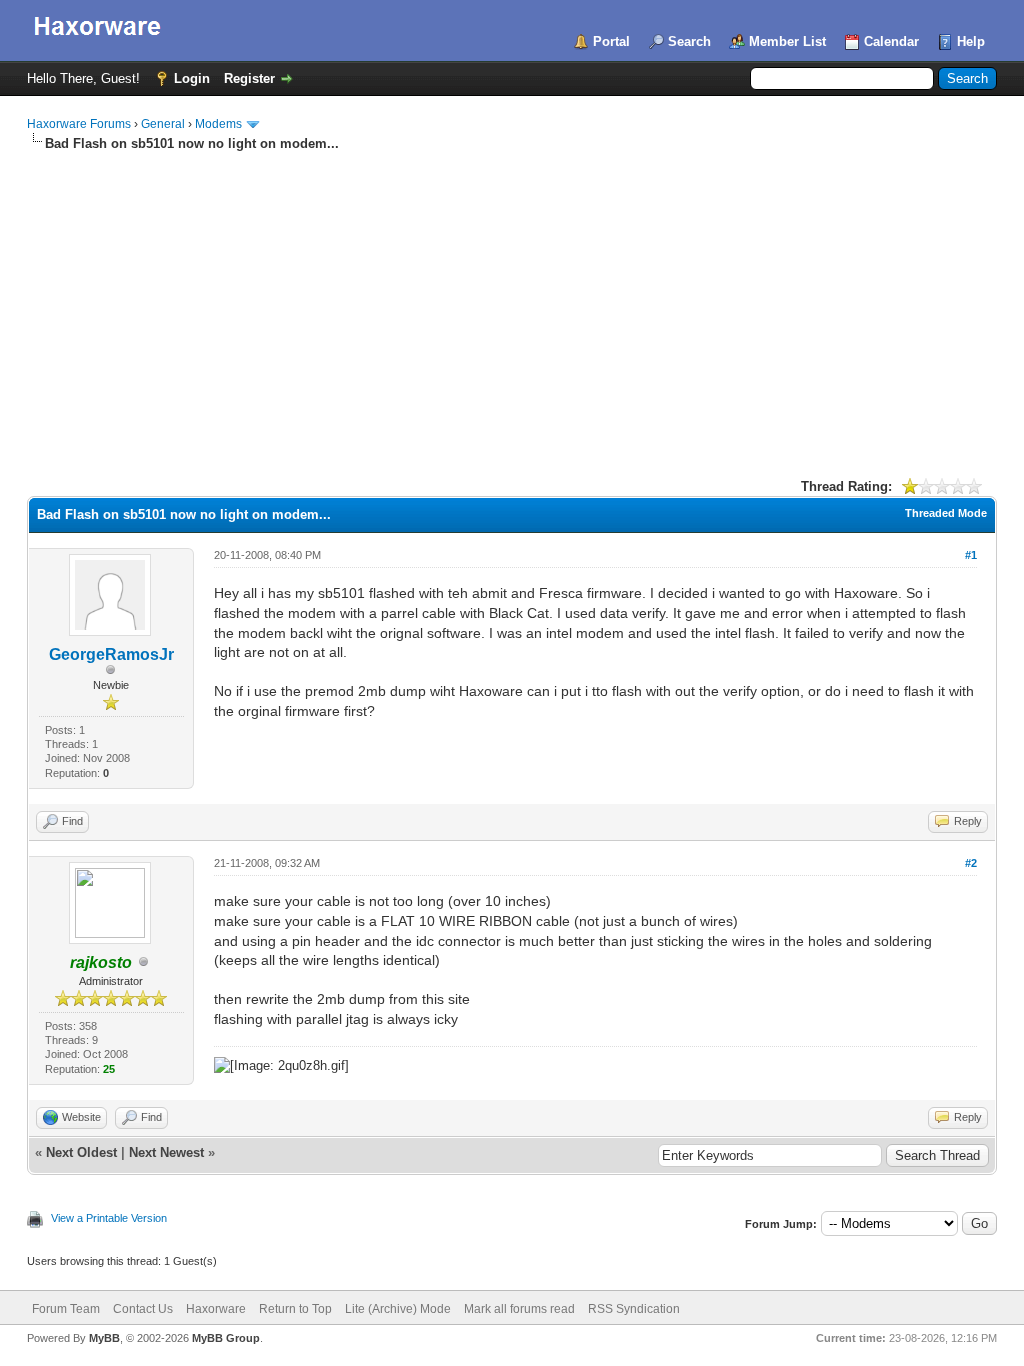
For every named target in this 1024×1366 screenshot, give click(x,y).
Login (192, 78)
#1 (971, 555)
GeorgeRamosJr (111, 654)
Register (249, 78)
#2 (971, 863)
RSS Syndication (634, 1309)
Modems (218, 124)
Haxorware (216, 1309)
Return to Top (295, 1309)
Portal (611, 41)
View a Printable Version (109, 1218)
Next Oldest (81, 1152)
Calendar (891, 41)
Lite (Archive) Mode (398, 1309)
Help (971, 41)
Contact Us (143, 1309)
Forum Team (66, 1309)
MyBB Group (226, 1338)
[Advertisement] (512, 303)
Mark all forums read (519, 1309)
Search (689, 41)
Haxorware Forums (79, 124)
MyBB (104, 1338)
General (163, 124)
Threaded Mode (946, 513)
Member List (787, 41)
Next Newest (166, 1152)
